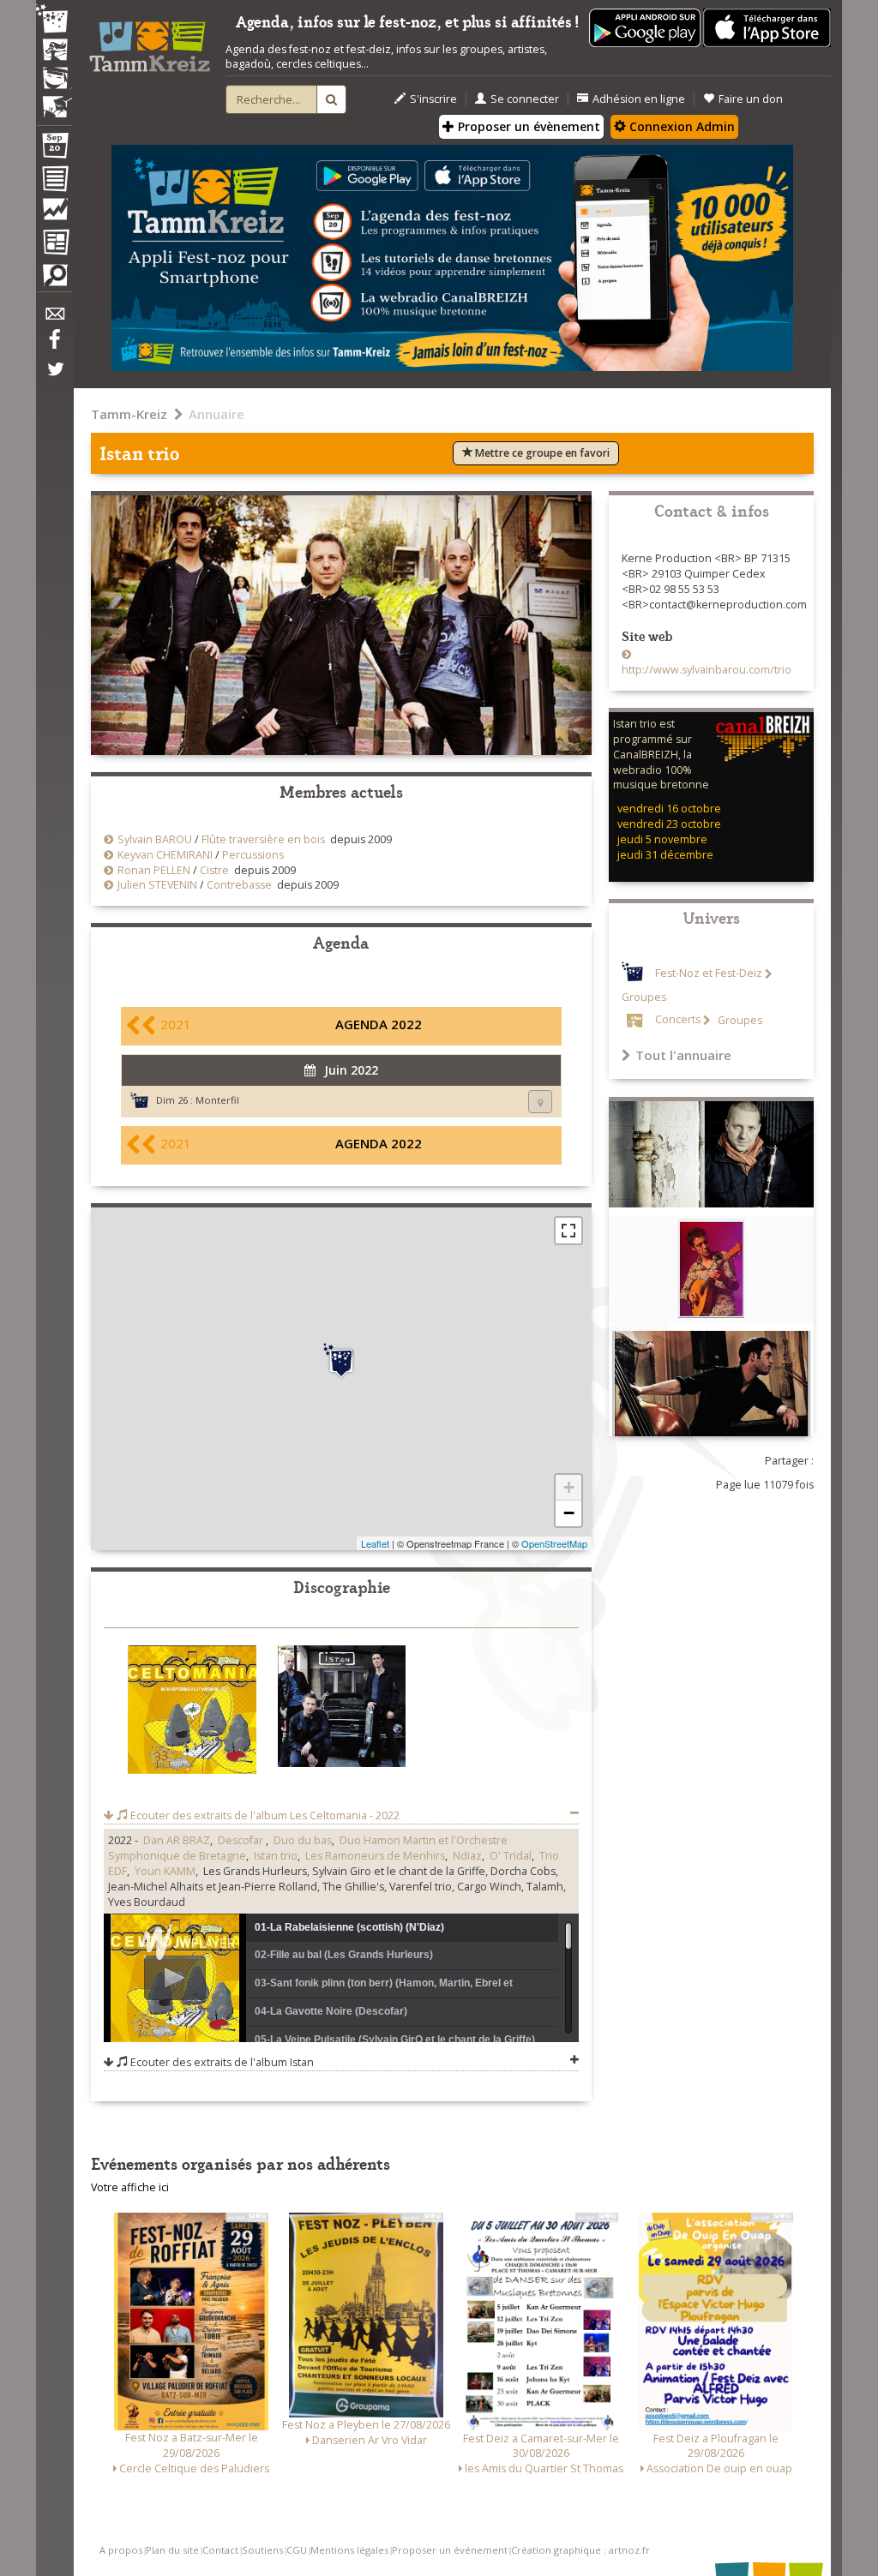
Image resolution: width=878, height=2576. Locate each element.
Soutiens (262, 2550)
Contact (220, 2550)
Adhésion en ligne (639, 99)
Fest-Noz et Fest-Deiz (709, 974)
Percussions (253, 855)
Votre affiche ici (130, 2187)
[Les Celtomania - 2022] (192, 1713)
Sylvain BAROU (155, 839)
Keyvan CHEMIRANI (165, 855)
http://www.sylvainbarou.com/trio (707, 670)
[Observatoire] (54, 213)
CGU (297, 2550)
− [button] (569, 1513)
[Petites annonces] (54, 279)
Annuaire (216, 414)
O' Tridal (511, 1856)
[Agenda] (54, 149)
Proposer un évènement (527, 126)
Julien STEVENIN (157, 885)
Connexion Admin (680, 126)
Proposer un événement (450, 2550)
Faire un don (751, 99)
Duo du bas (303, 1840)
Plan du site (172, 2550)
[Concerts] (54, 51)
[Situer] (540, 1102)
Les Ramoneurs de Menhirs (375, 1856)
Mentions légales (349, 2550)
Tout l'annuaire (683, 1055)
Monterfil (217, 1100)
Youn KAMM (165, 1871)
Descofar (242, 1840)
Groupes (739, 1020)
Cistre (214, 870)
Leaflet (375, 1543)
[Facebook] (54, 345)
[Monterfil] (341, 1361)
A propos (121, 2550)
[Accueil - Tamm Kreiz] (150, 42)
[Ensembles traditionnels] (54, 100)
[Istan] (342, 1709)
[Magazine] (54, 244)
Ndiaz (467, 1856)
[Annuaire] (54, 182)
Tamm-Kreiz (129, 414)
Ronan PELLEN (154, 870)
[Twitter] (54, 378)
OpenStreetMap (554, 1543)
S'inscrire (433, 99)
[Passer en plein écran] (568, 1231)
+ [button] (569, 1487)
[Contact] (54, 318)
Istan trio (276, 1856)
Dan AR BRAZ (177, 1840)
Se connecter (525, 99)
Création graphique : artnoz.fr (580, 2550)
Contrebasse (239, 885)
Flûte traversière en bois (263, 839)
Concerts (678, 1020)
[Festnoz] (54, 20)
